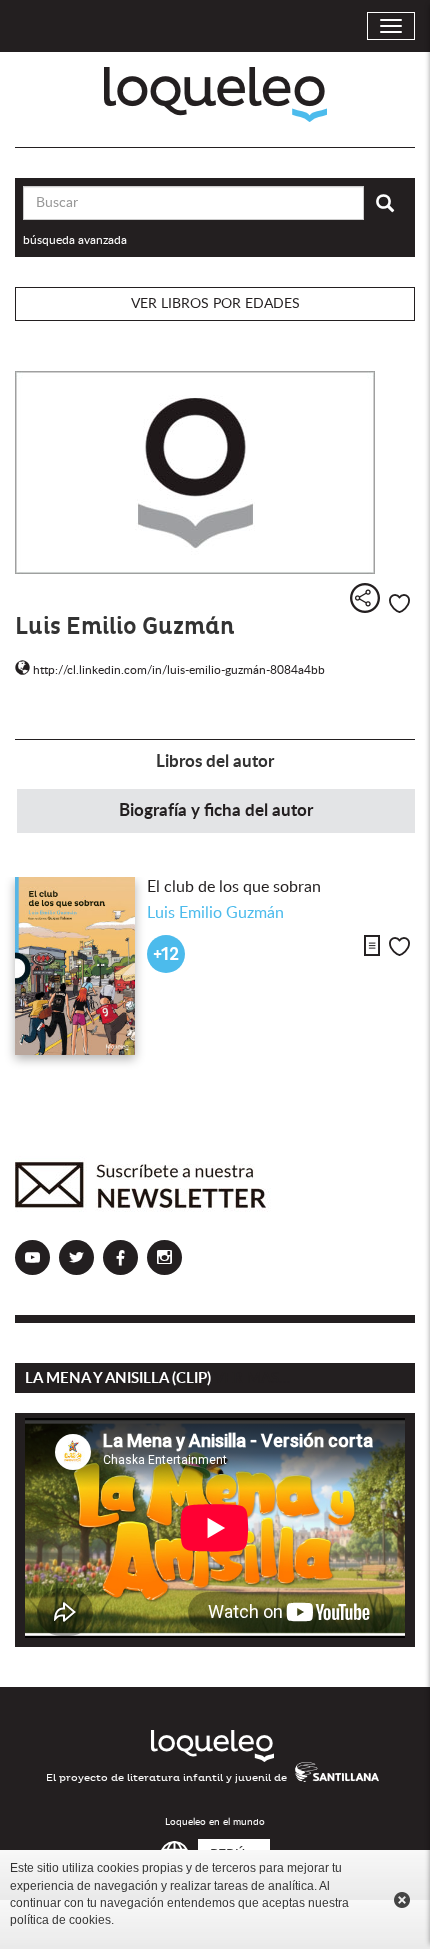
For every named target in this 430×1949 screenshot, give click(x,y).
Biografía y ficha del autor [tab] (216, 810)
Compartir (365, 598)
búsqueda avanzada (75, 240)
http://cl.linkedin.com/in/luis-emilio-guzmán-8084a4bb (177, 670)
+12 (166, 954)
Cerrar (402, 1900)
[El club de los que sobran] (75, 966)
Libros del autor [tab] (215, 761)
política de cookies (60, 1920)
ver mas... (252, 1378)
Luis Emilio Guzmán (215, 913)
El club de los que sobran (234, 887)
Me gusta (399, 603)
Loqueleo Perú (215, 94)
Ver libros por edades (215, 304)
